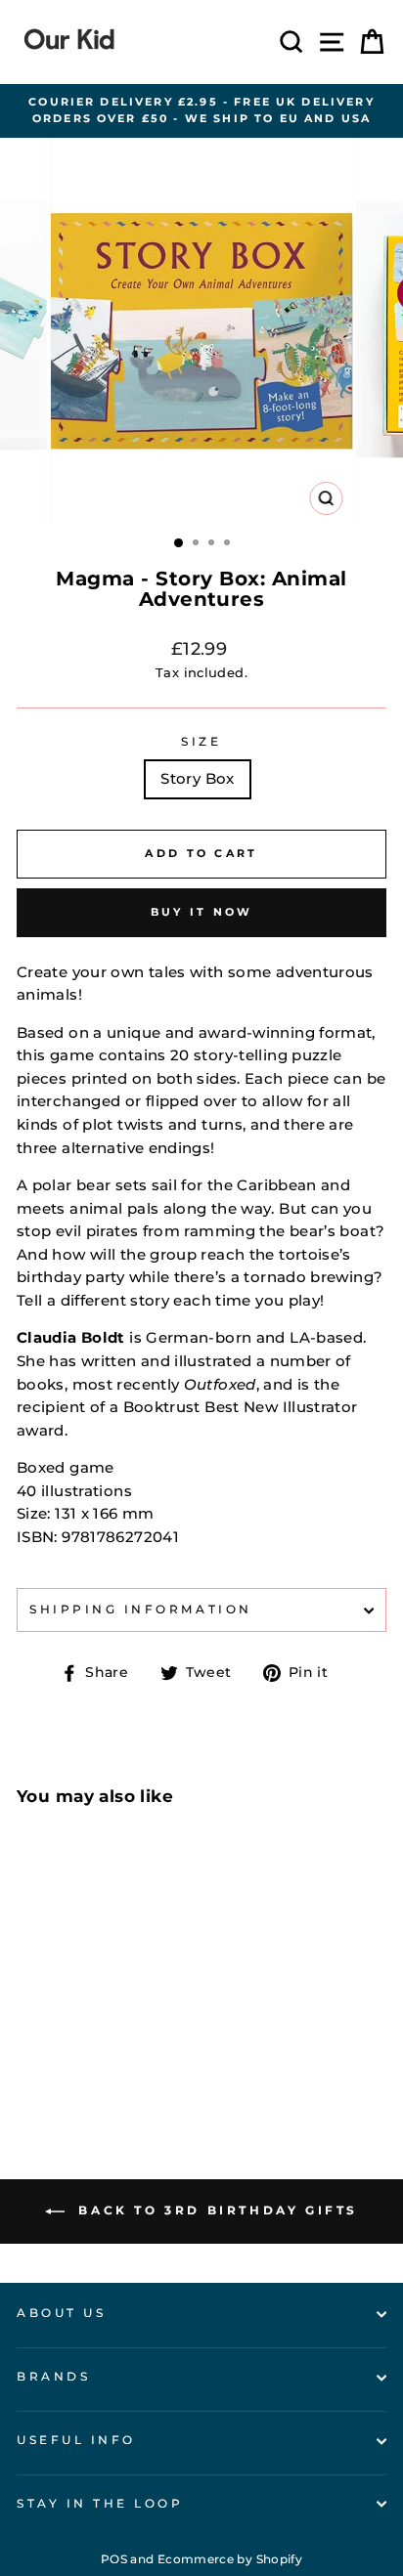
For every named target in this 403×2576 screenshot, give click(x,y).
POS (114, 2559)
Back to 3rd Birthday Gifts (215, 2210)
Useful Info (76, 2440)
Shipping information (141, 1610)
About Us (61, 2313)
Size (201, 742)
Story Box (197, 779)
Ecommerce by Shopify (230, 2559)
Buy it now (202, 912)
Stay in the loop (100, 2504)
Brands (53, 2377)
